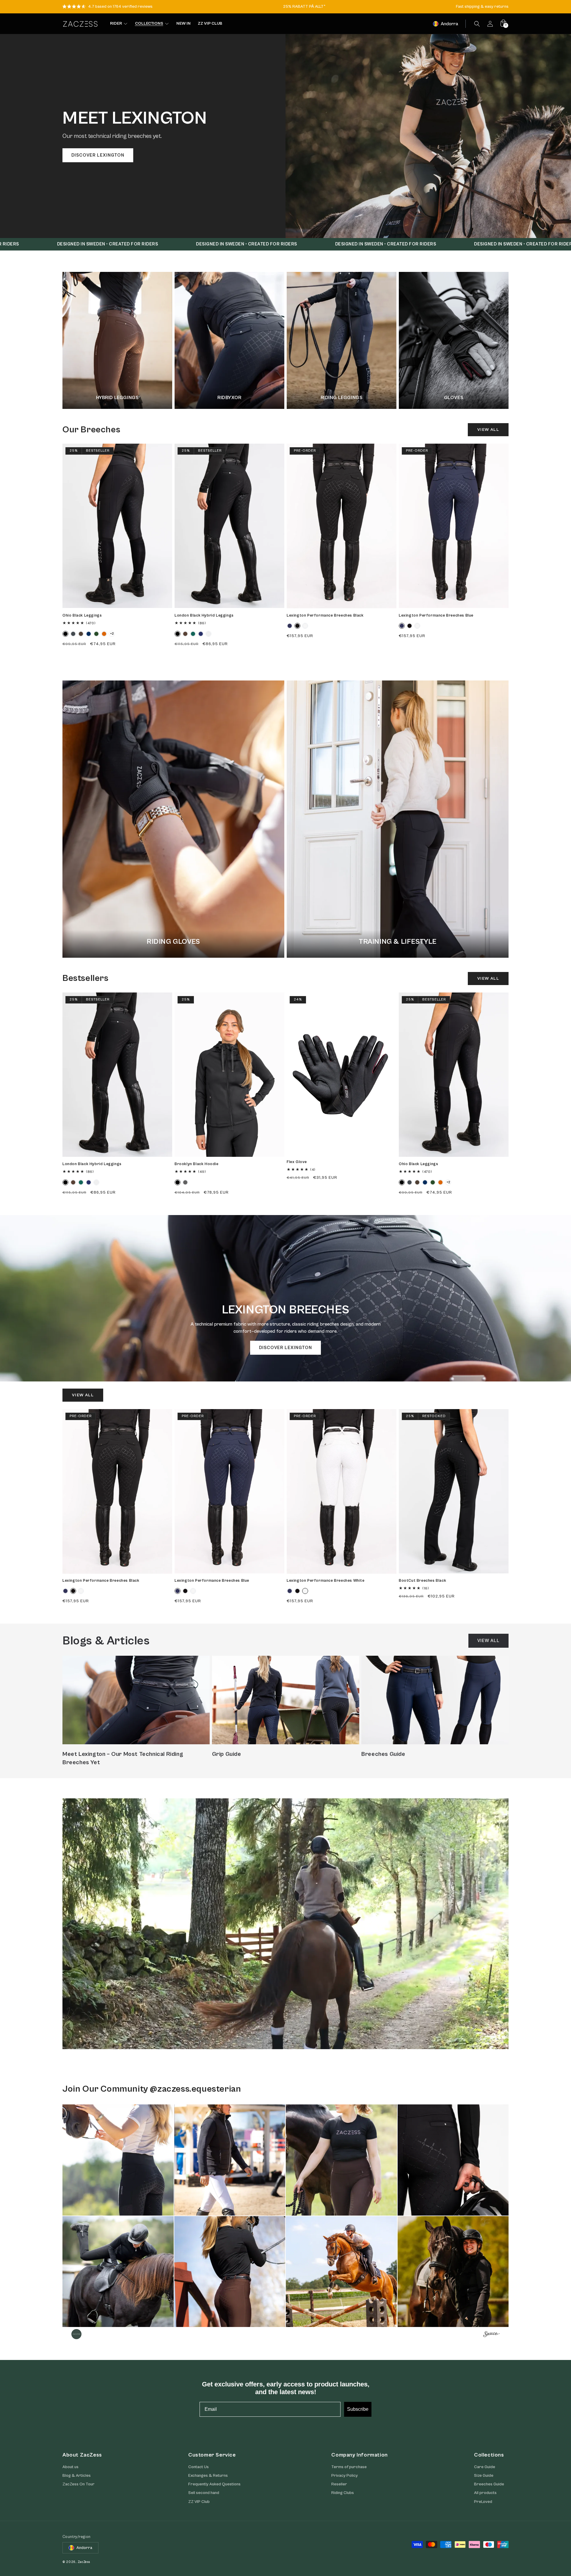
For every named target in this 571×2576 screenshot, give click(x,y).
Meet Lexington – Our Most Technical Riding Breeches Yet (123, 1758)
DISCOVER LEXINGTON (98, 155)
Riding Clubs (343, 2493)
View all (488, 430)
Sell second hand (204, 2493)
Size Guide (484, 2475)
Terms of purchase (349, 2467)
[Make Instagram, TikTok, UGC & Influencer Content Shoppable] (491, 2335)
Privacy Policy (345, 2475)
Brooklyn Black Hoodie (197, 1164)
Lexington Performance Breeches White (326, 1581)
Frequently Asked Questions (214, 2484)
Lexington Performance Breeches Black (325, 616)
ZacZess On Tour (79, 2484)
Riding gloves (173, 942)
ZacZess (84, 2562)
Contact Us (199, 2467)
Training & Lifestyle (398, 942)
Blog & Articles (77, 2475)
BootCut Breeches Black (422, 1581)
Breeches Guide (383, 1754)
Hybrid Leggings (117, 398)
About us (70, 2467)
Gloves (454, 398)
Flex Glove (297, 1162)
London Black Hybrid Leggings (204, 616)
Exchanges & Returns (208, 2475)
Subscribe (358, 2409)
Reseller (339, 2484)
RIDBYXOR (229, 398)
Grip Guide (227, 1754)
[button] (477, 24)
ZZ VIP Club (199, 2501)
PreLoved (483, 2501)
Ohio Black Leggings (82, 616)
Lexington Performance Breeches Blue (436, 616)
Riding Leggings (342, 398)
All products (485, 2493)
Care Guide (485, 2467)
